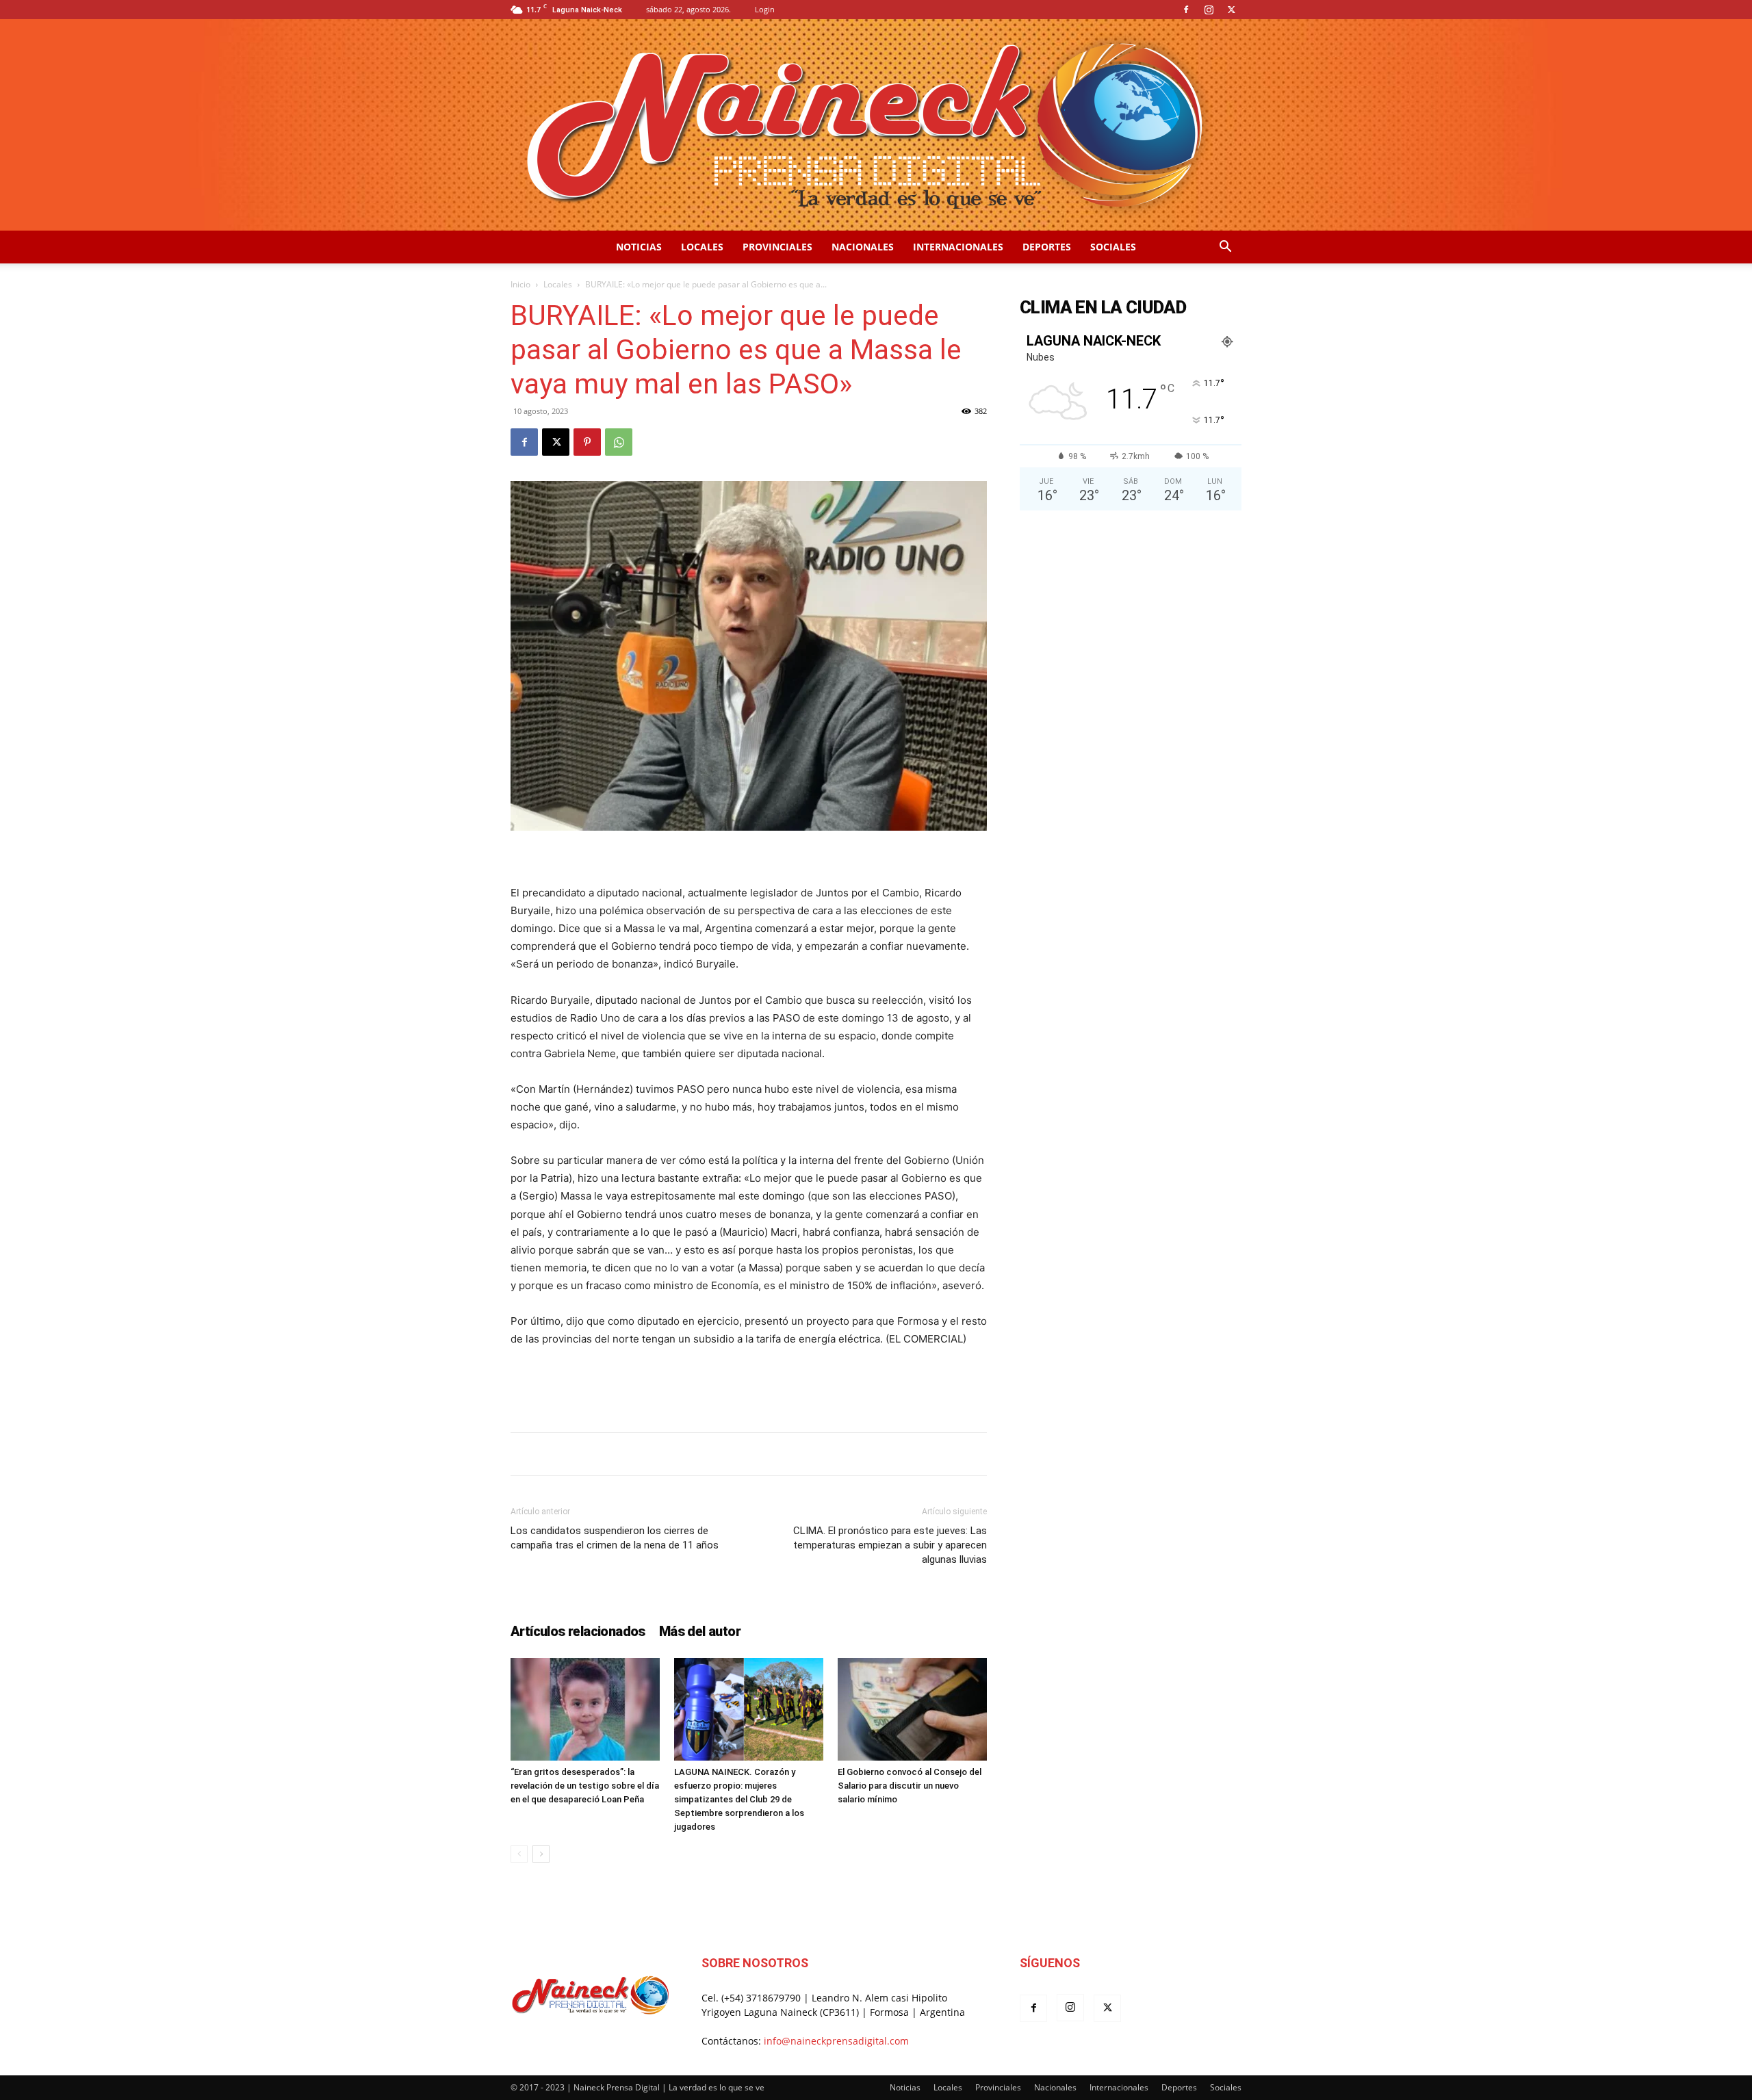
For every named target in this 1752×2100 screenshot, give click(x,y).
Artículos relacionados (578, 1631)
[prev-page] (519, 1854)
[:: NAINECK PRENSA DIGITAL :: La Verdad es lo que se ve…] (876, 125)
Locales (702, 247)
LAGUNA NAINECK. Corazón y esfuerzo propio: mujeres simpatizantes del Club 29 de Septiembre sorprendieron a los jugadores (739, 1799)
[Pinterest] (587, 442)
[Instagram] (1209, 10)
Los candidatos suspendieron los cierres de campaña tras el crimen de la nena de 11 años (615, 1538)
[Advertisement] (749, 1386)
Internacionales (958, 247)
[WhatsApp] (619, 442)
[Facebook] (1186, 10)
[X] (1231, 10)
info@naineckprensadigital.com (836, 2041)
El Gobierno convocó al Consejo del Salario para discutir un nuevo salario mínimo (910, 1786)
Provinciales (777, 247)
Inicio (520, 284)
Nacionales (863, 247)
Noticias (639, 247)
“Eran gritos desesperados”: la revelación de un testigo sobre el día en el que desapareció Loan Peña (585, 1786)
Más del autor (700, 1631)
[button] (1225, 248)
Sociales (1113, 247)
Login (765, 9)
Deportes (1047, 247)
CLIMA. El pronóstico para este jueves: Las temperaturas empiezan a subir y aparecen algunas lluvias (890, 1545)
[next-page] (541, 1854)
